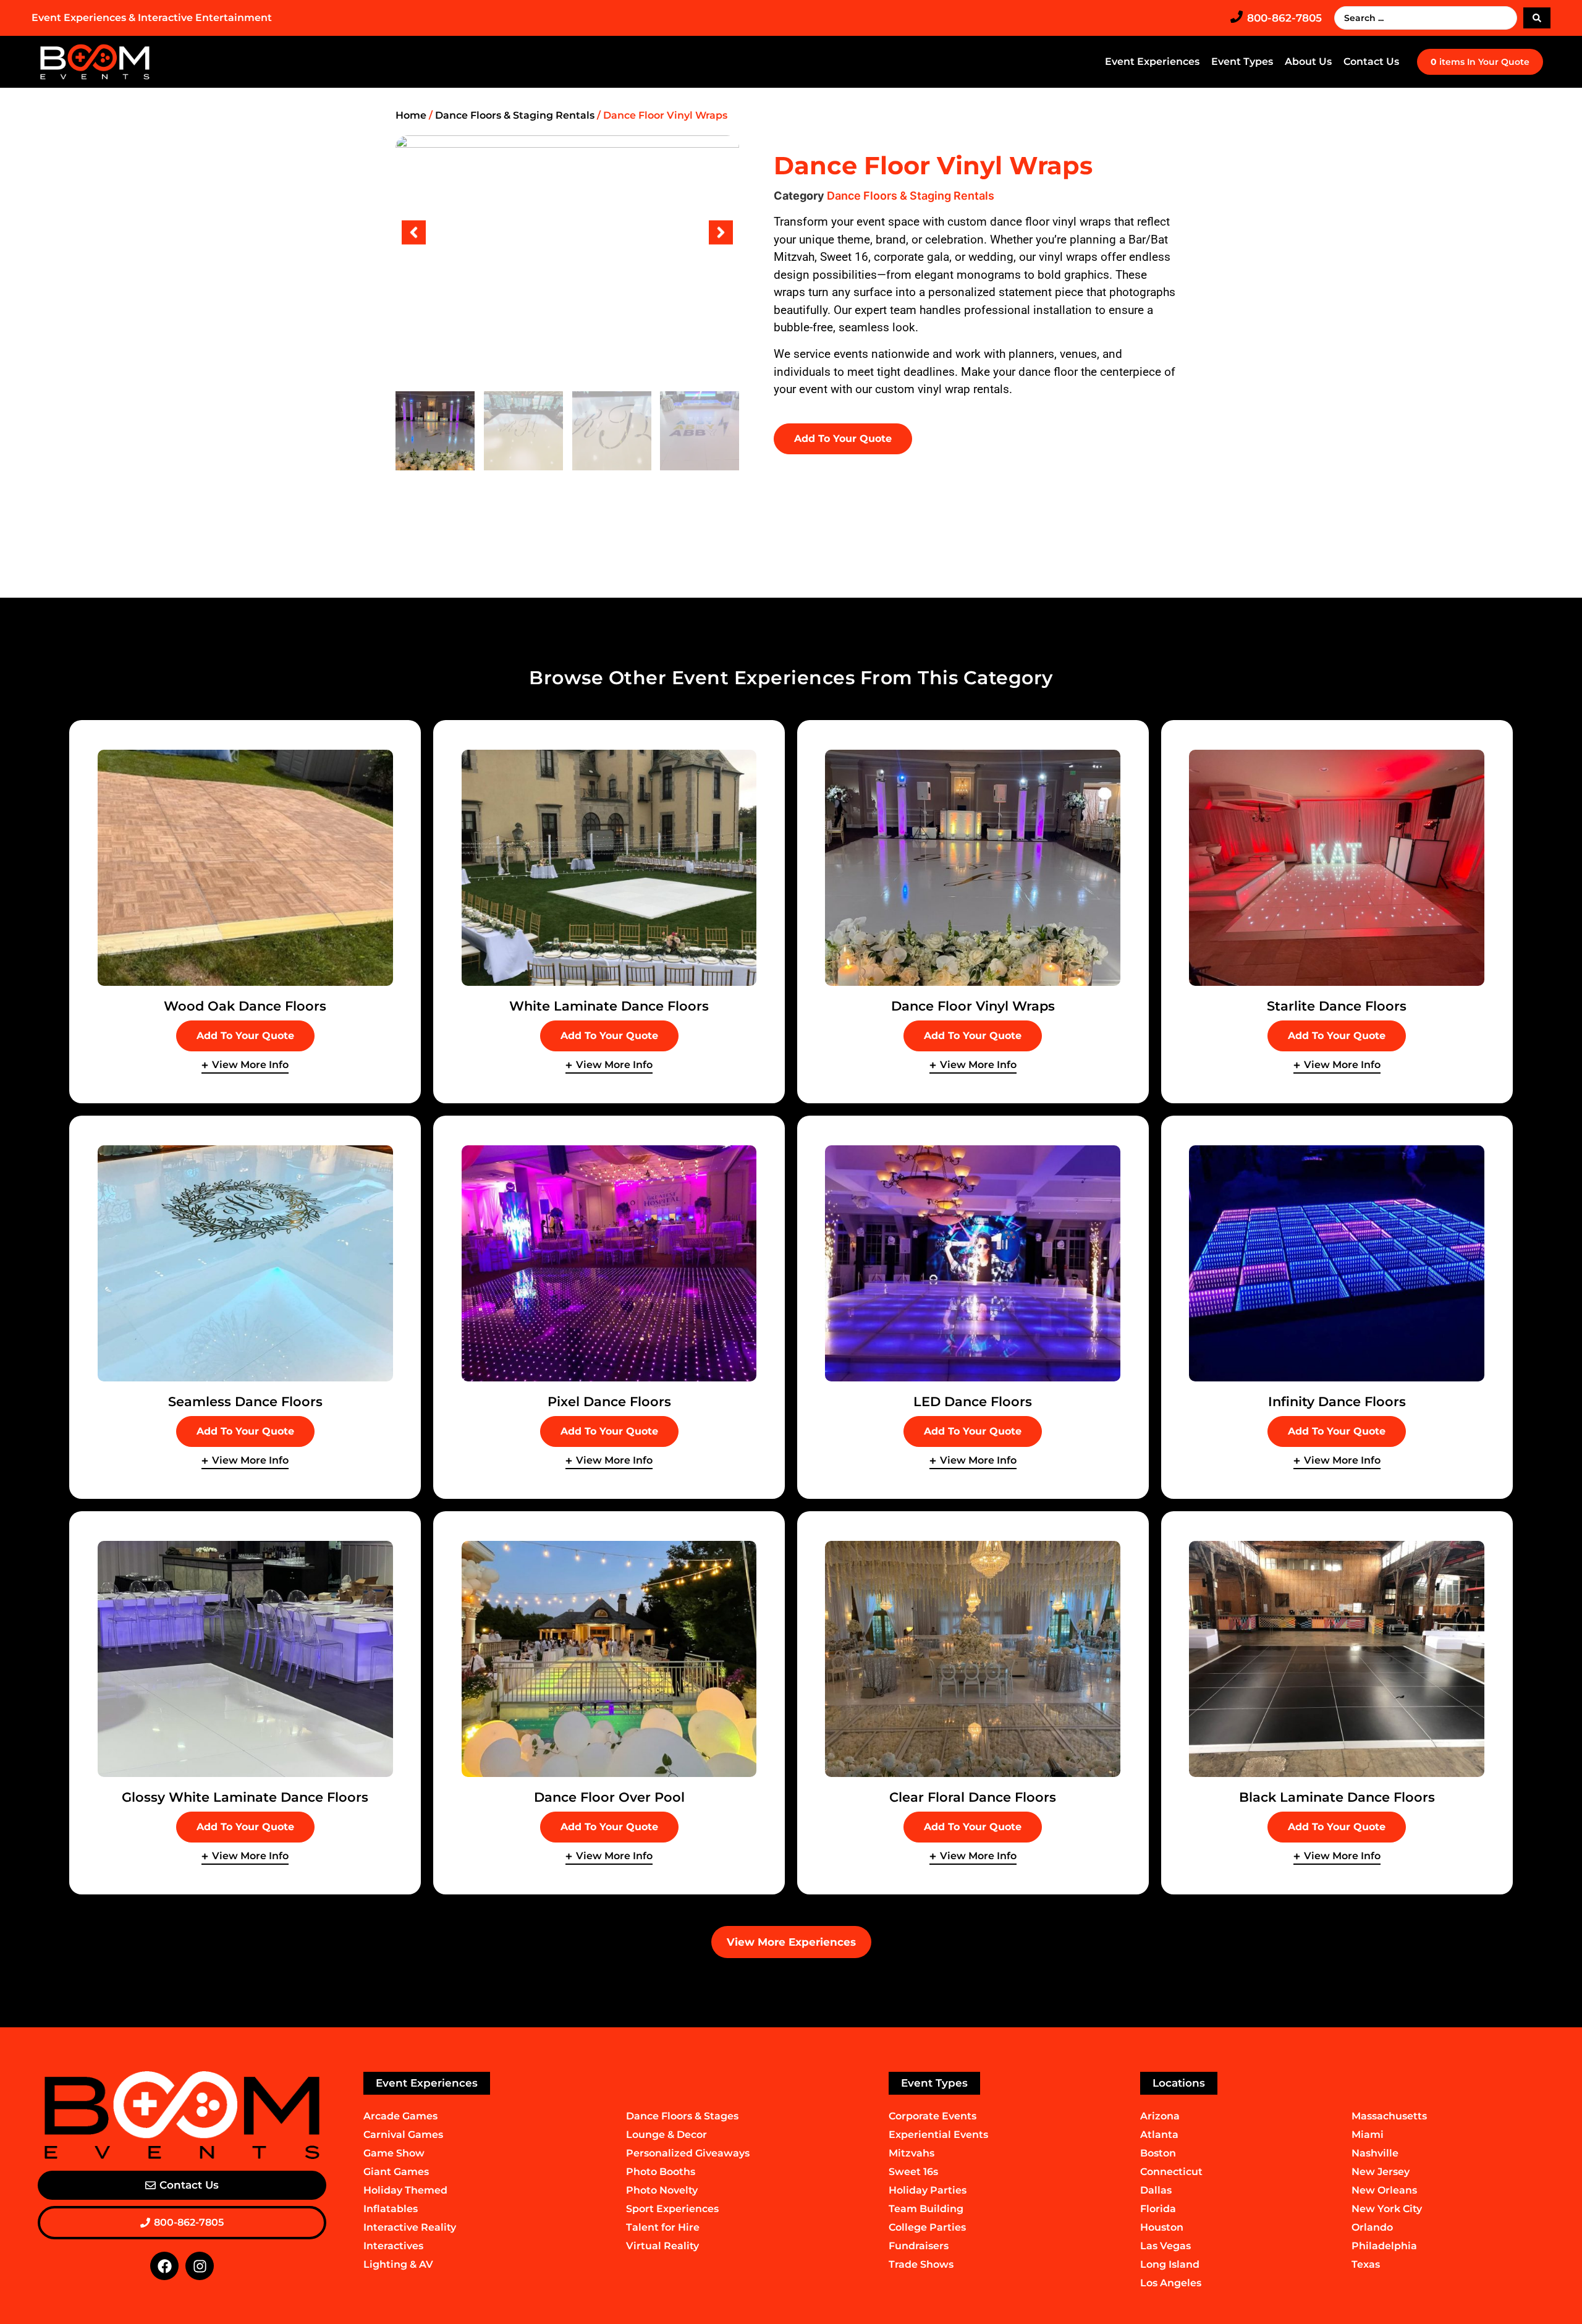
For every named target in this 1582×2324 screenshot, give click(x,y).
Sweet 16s (913, 2172)
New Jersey (1381, 2172)
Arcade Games (400, 2116)
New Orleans (1384, 2190)
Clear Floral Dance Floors (973, 1797)
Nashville (1375, 2153)
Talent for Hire (663, 2227)
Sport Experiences (672, 2209)
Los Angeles (1171, 2283)
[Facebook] (164, 2266)
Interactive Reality (410, 2227)
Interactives (393, 2246)
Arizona (1160, 2116)
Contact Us (1371, 61)
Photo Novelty (662, 2190)
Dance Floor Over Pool (609, 1797)
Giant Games (396, 2172)
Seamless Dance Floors (245, 1402)
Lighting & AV (398, 2264)
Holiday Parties (928, 2190)
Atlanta (1159, 2135)
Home (411, 115)
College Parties (927, 2227)
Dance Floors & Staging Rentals (515, 115)
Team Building (926, 2209)
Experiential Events (938, 2135)
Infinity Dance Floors (1337, 1402)
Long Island (1170, 2264)
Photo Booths (661, 2172)
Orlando (1372, 2227)
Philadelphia (1384, 2246)
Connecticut (1171, 2172)
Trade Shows (921, 2264)
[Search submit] (1537, 18)
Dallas (1156, 2190)
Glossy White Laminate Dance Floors (245, 1797)
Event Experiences (1152, 61)
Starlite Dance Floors (1337, 1006)
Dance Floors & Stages (682, 2116)
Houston (1162, 2227)
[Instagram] (200, 2266)
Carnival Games (403, 2135)
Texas (1366, 2264)
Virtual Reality (662, 2246)
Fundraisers (919, 2246)
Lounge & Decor (666, 2135)
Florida (1158, 2209)
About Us (1308, 61)
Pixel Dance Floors (609, 1402)
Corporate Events (933, 2116)
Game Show (394, 2153)
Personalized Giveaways (688, 2153)
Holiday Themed (405, 2190)
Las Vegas (1165, 2246)
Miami (1368, 2135)
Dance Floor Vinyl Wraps (973, 1006)
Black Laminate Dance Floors (1337, 1797)
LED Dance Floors (973, 1402)
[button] (414, 232)
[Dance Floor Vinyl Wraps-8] (567, 232)
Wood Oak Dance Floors (245, 1006)
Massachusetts (1389, 2116)
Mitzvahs (912, 2153)
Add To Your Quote (843, 439)
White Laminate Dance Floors (609, 1006)
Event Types (1242, 61)
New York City (1387, 2209)
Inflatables (391, 2209)
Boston (1158, 2153)
